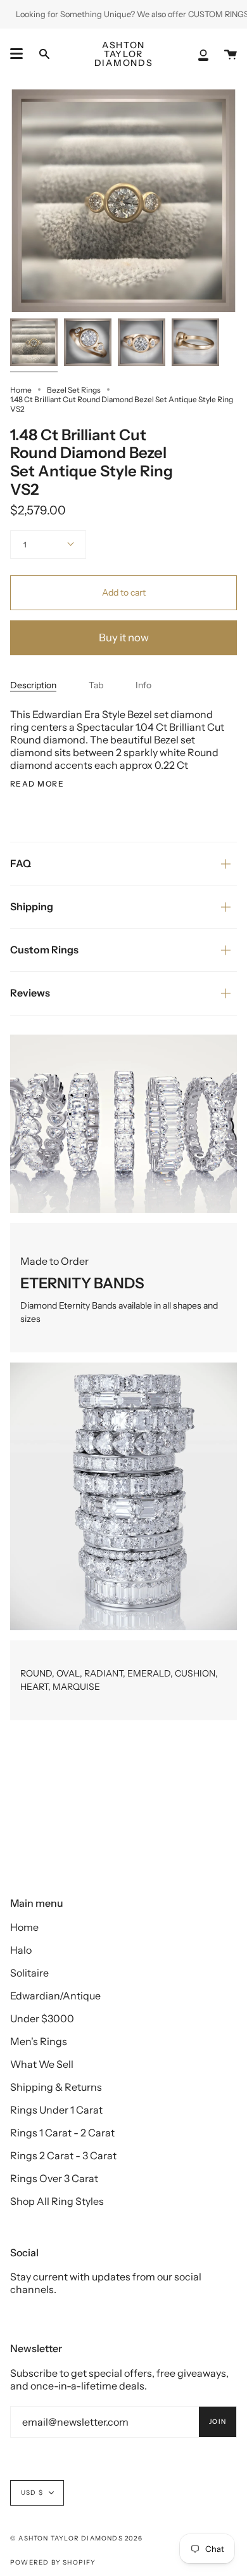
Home (21, 390)
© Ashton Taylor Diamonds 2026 (76, 2538)
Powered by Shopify (53, 2562)
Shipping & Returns (56, 2087)
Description (33, 685)
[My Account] (203, 54)
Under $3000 (42, 2018)
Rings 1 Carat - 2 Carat (62, 2133)
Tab (96, 685)
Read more (37, 784)
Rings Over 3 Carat (54, 2178)
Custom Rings (44, 950)
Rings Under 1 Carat (56, 2110)
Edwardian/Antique (55, 1996)
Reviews (30, 993)
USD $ (32, 2493)
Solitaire (29, 1973)
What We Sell (42, 2064)
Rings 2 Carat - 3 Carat (63, 2155)
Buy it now (124, 637)
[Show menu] (16, 54)
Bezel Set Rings (74, 390)
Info (143, 685)
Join (218, 2422)
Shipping (32, 906)
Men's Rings (39, 2041)
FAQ (21, 863)
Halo (21, 1950)
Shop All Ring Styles (57, 2201)
